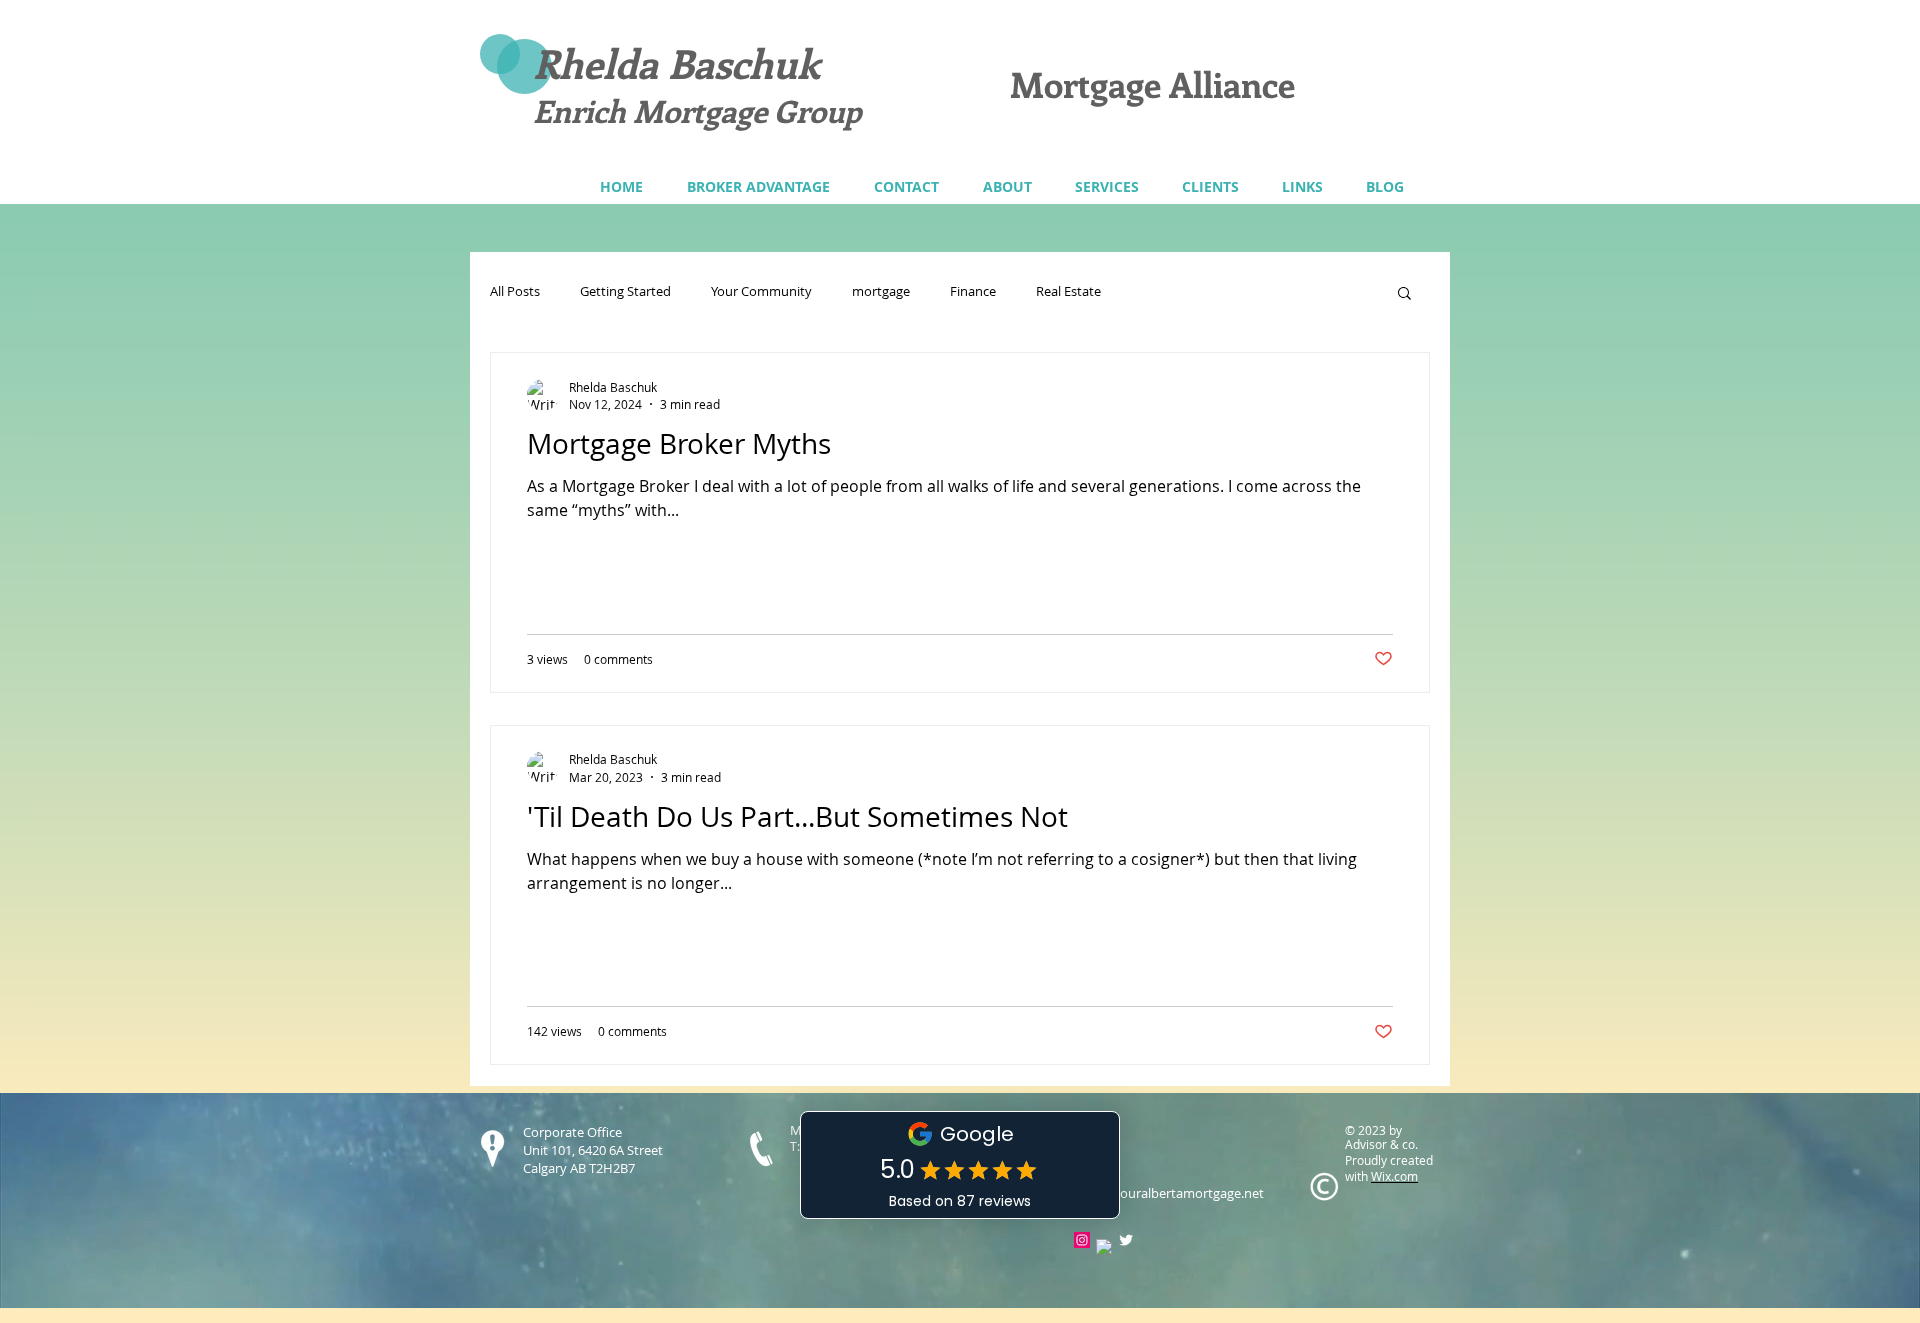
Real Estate (1068, 292)
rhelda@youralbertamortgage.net (1163, 1193)
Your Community (761, 292)
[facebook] (1104, 1247)
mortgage (881, 292)
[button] (1106, 186)
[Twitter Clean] (1126, 1240)
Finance (973, 292)
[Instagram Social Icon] (1082, 1240)
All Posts (515, 292)
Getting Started (625, 292)
